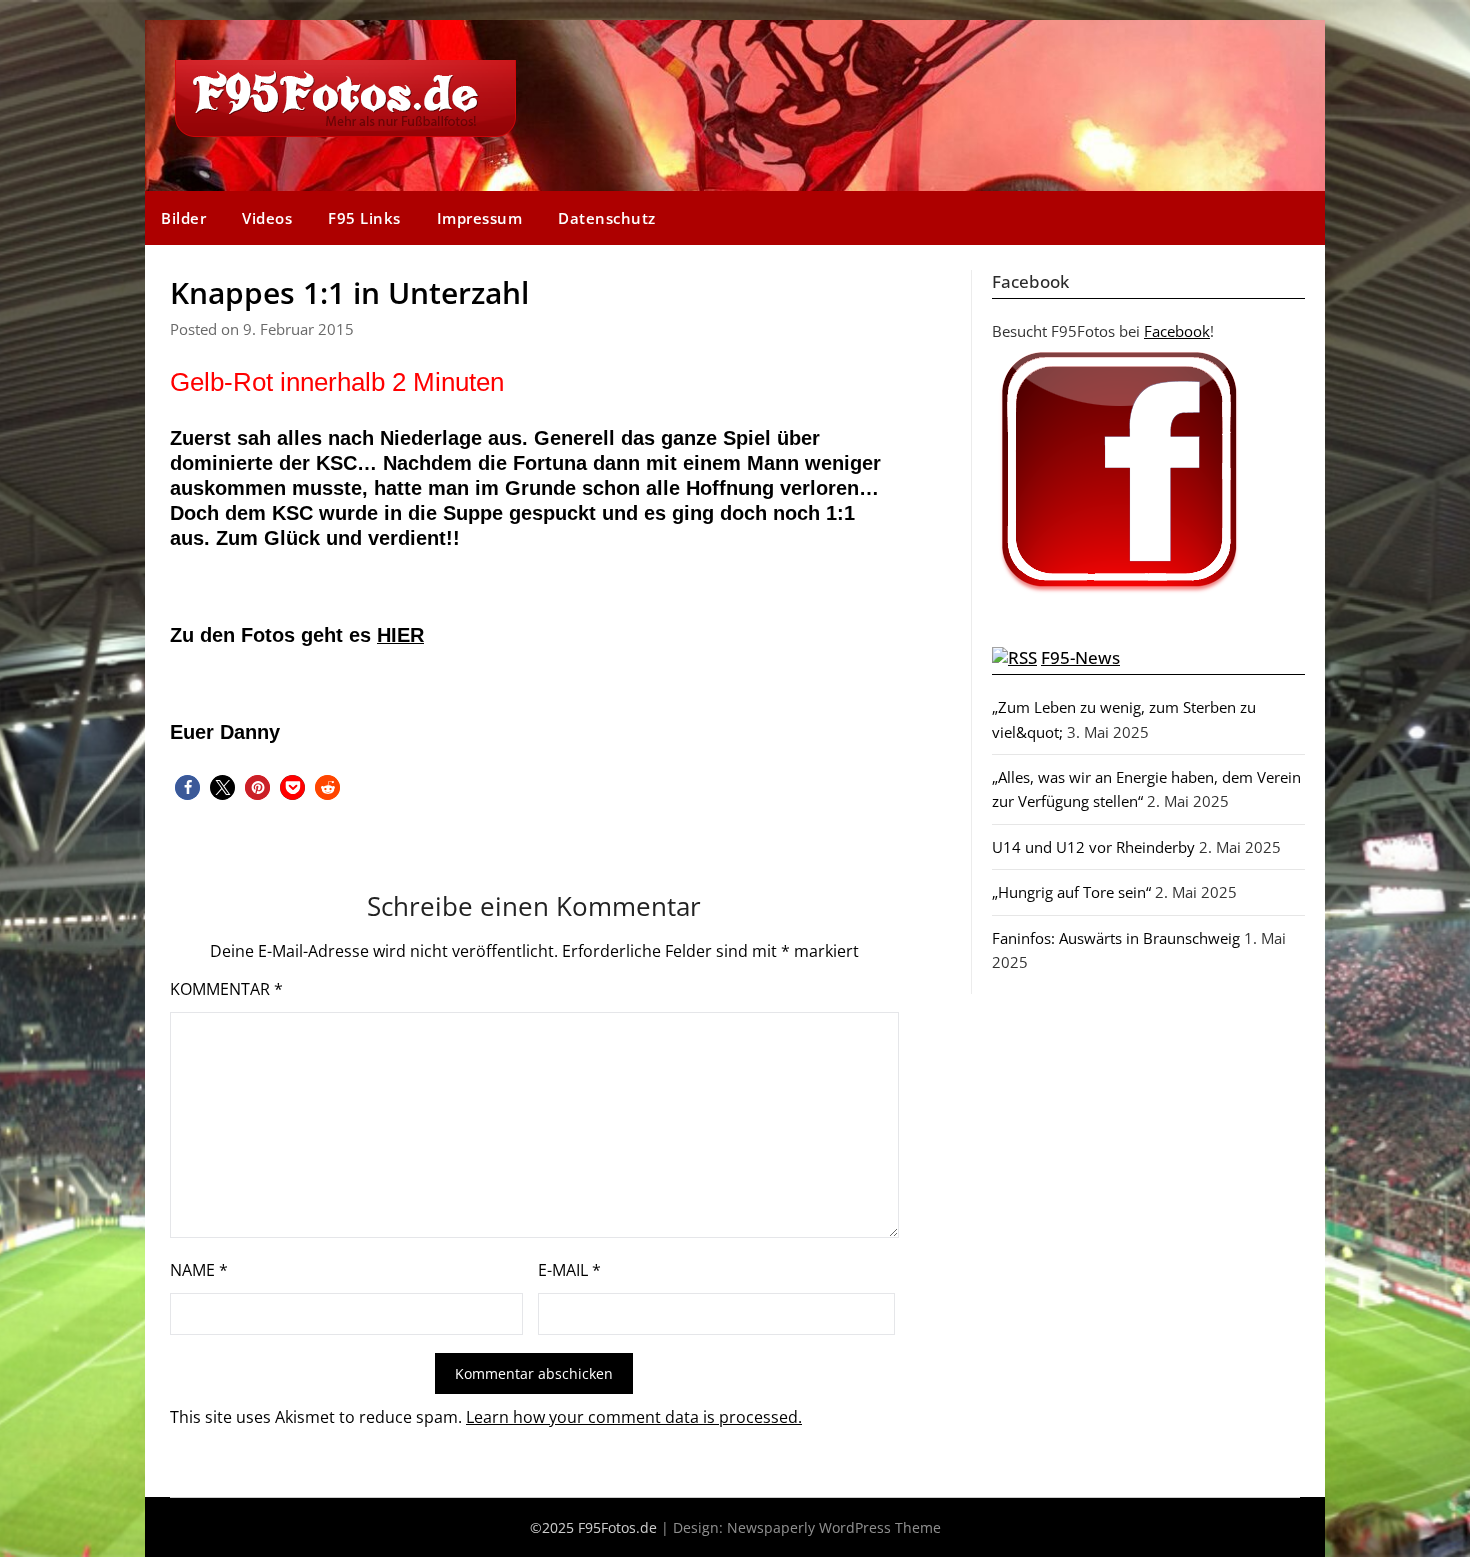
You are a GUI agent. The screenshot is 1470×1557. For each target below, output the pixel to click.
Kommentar (226, 989)
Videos (267, 218)
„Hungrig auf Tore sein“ (1071, 892)
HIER (400, 635)
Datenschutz (607, 218)
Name (199, 1270)
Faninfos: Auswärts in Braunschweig (1116, 938)
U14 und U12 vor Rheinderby (1093, 847)
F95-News (1080, 657)
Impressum (480, 218)
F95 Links (364, 218)
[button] (187, 787)
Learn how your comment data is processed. (634, 1417)
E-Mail (569, 1270)
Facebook (1177, 331)
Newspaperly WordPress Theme (834, 1527)
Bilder (183, 218)
